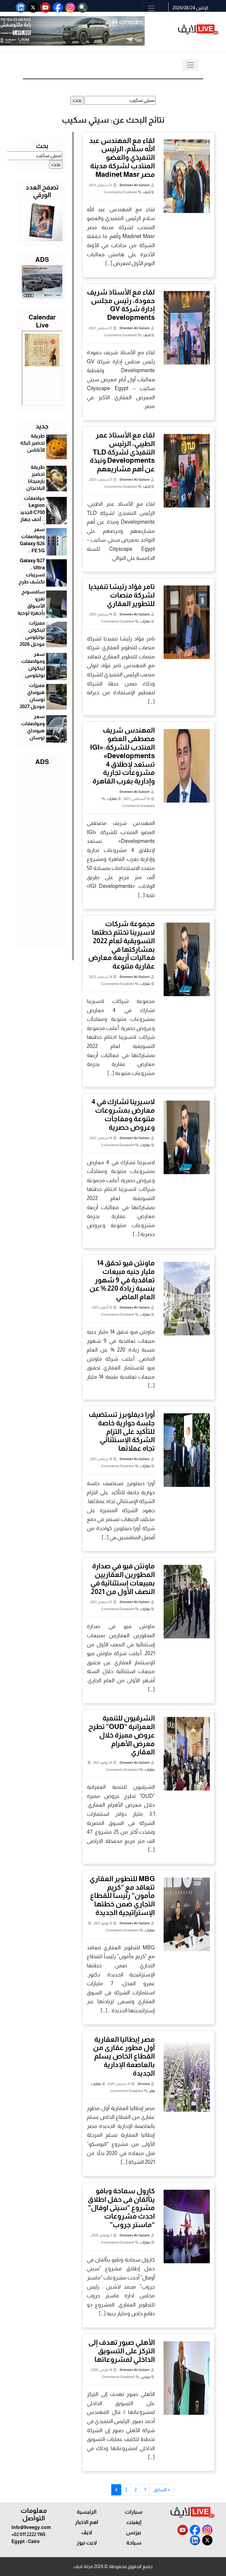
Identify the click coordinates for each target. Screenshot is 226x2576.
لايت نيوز (87, 2543)
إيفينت (134, 2522)
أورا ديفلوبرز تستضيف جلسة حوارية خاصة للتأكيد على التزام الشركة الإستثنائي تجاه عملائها (122, 1431)
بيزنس (146, 2377)
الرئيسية (87, 2512)
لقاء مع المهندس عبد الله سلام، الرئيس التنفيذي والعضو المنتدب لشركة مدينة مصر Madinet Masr (122, 157)
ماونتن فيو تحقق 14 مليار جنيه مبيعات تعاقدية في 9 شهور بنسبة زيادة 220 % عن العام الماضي (122, 1280)
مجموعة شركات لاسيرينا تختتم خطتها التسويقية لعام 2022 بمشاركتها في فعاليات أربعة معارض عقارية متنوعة (122, 945)
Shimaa (144, 2084)
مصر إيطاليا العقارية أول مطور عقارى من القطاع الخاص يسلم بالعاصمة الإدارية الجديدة (124, 2056)
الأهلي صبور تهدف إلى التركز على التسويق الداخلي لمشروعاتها (122, 2351)
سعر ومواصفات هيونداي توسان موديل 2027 (32, 730)
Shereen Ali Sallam (135, 185)
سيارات (134, 2512)
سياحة (134, 2543)
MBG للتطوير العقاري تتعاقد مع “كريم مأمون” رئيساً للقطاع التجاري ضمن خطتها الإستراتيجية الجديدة (122, 1896)
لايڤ (147, 192)
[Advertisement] (42, 856)
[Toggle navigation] (151, 8)
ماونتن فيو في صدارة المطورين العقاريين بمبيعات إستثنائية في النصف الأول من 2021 (123, 1579)
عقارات (145, 621)
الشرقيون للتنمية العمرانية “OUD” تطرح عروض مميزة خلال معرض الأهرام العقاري (122, 1735)
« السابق (162, 2490)
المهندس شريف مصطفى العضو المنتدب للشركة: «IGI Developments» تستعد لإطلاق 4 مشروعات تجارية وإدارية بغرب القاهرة (122, 756)
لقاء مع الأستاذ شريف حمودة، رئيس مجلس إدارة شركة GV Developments (121, 305)
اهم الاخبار (87, 2522)
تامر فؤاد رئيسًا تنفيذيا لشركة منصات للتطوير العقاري (122, 595)
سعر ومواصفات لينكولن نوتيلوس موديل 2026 (32, 668)
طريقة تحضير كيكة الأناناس (33, 443)
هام (152, 2091)
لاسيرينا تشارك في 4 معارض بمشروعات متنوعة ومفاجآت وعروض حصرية (123, 1114)
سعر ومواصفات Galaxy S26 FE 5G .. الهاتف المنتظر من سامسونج (32, 550)
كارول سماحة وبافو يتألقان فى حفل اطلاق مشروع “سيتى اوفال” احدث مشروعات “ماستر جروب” (121, 2208)
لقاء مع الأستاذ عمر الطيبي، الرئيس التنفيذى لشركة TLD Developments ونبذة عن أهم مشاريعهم (122, 452)
